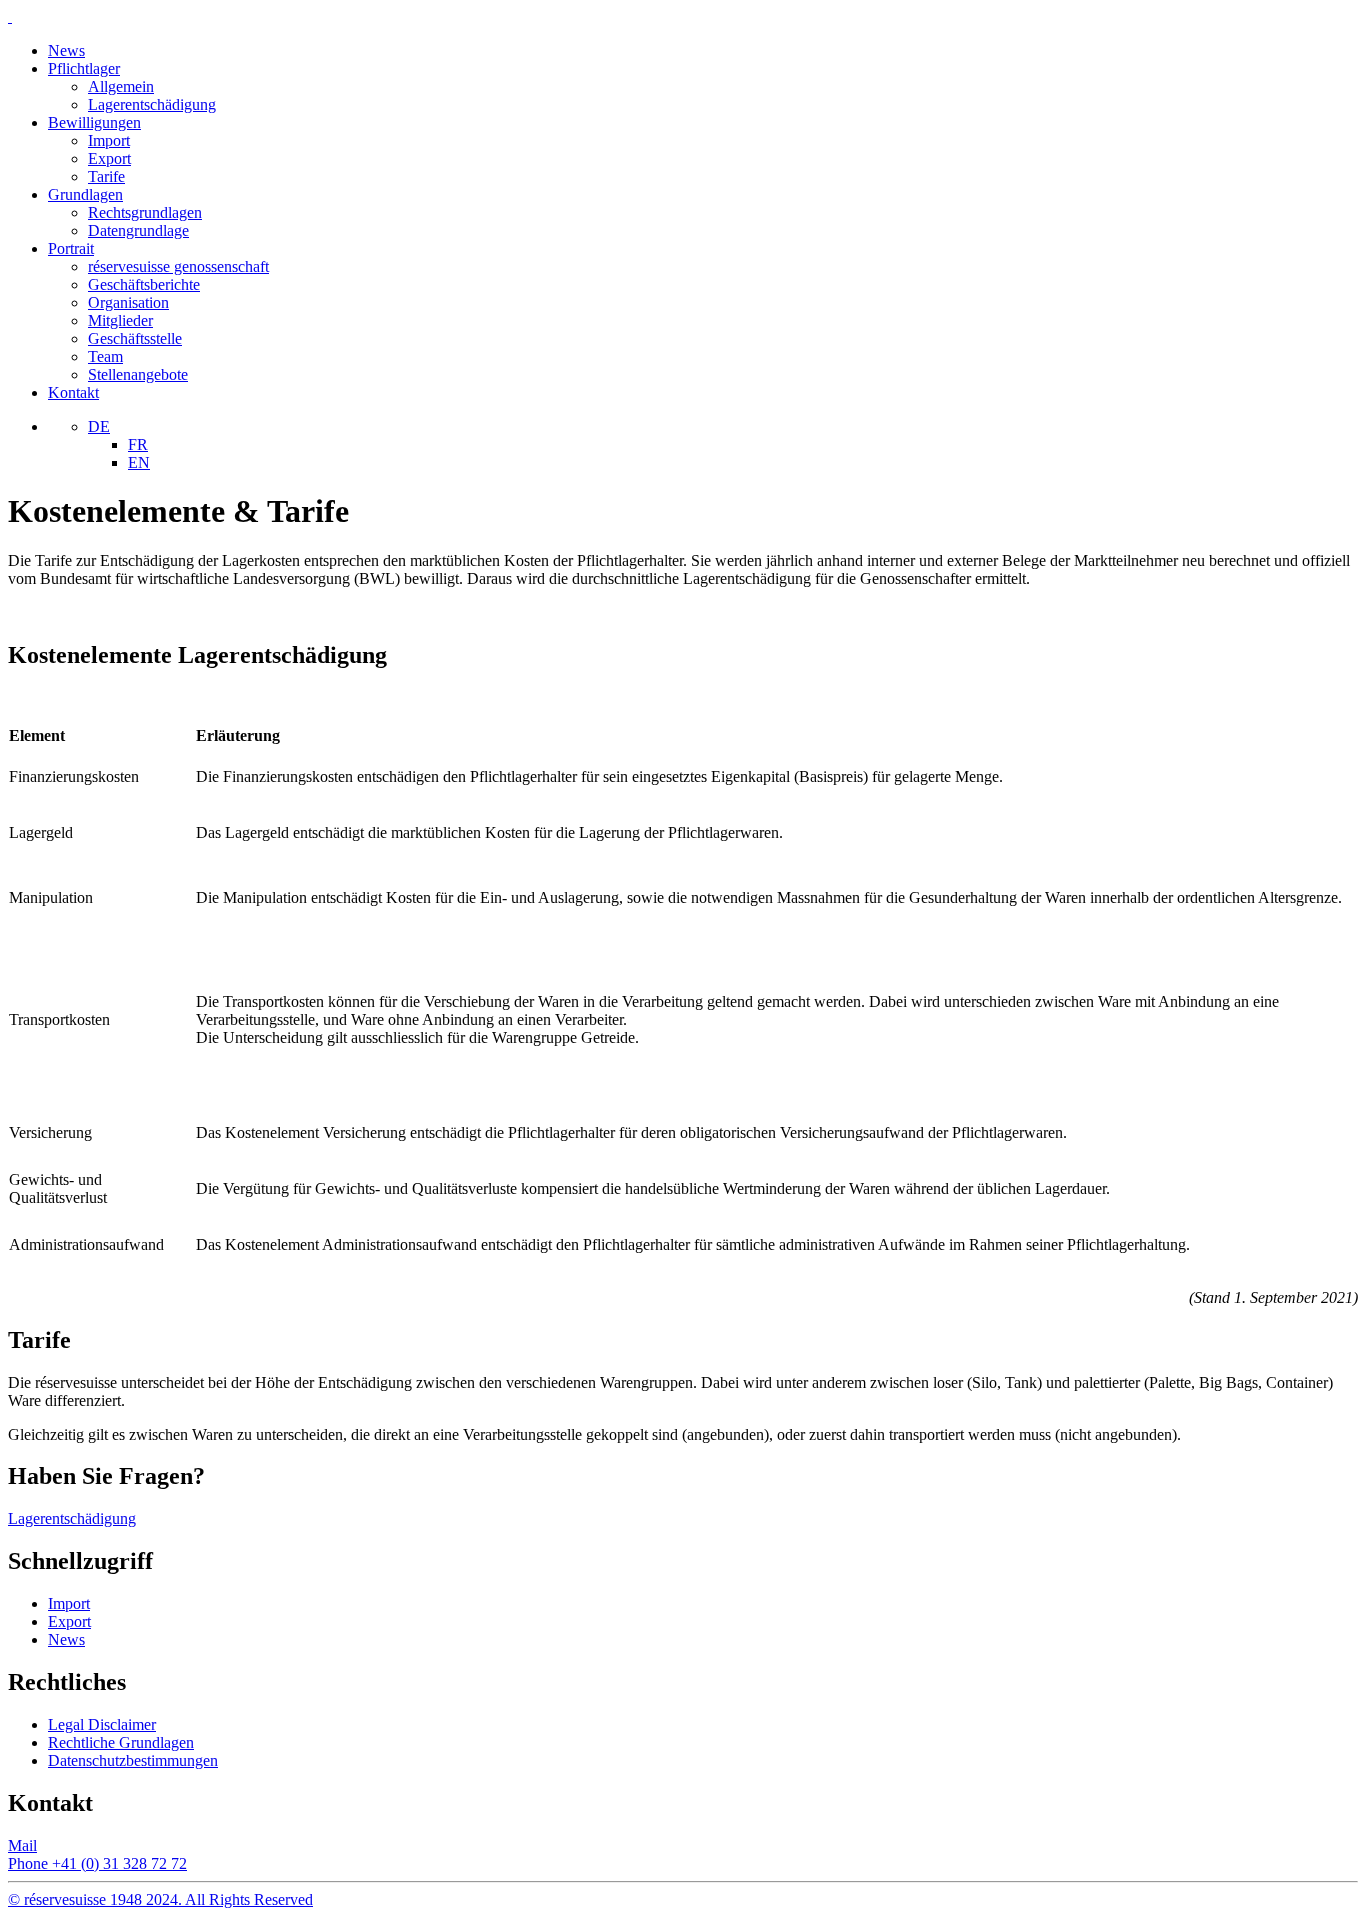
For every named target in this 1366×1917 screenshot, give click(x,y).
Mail (22, 1845)
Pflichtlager (84, 68)
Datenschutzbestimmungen (133, 1760)
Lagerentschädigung (152, 104)
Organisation (128, 302)
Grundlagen (85, 194)
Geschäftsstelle (135, 338)
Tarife (106, 176)
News (66, 50)
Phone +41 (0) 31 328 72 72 (97, 1863)
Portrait (71, 248)
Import (109, 140)
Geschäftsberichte (144, 284)
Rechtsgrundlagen (145, 212)
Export (109, 158)
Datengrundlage (138, 230)
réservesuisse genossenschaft (178, 266)
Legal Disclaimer (102, 1724)
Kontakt (73, 392)
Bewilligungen (94, 122)
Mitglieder (120, 320)
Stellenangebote (138, 374)
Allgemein (121, 86)
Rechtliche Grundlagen (121, 1742)
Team (105, 356)
